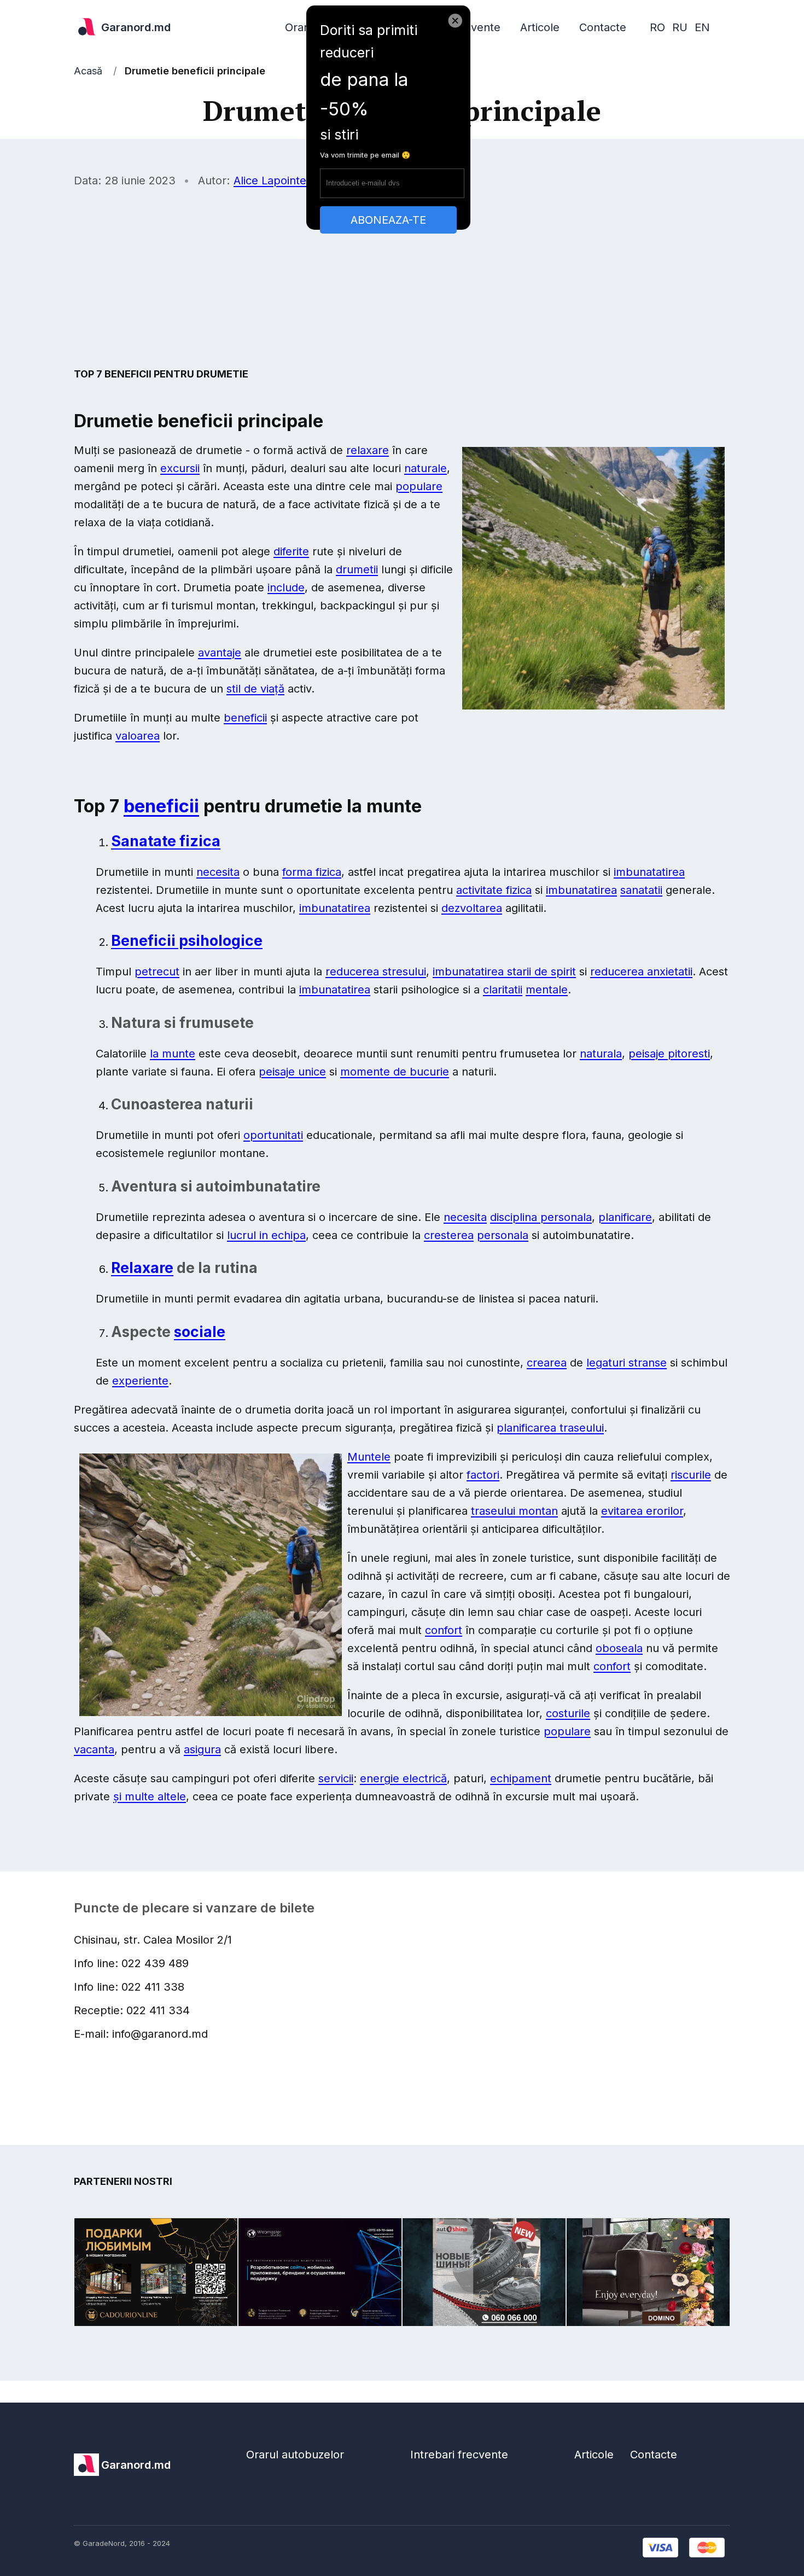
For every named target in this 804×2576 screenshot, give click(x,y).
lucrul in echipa (266, 1235)
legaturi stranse (627, 1363)
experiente (140, 1381)
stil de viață (255, 689)
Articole (540, 27)
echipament (521, 1778)
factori (483, 1475)
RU (680, 27)
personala (503, 1235)
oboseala (619, 1648)
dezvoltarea (472, 908)
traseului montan (514, 1511)
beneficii (245, 718)
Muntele (369, 1457)
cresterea (449, 1235)
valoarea (138, 736)
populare (419, 486)
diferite (291, 551)
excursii (180, 468)
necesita (218, 872)
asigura (202, 1749)
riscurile (691, 1475)
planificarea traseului (550, 1428)
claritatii (503, 990)
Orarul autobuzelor (295, 2455)
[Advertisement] (402, 277)
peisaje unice (292, 1072)
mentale (547, 990)
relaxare (368, 450)
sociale (200, 1331)
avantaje (220, 653)
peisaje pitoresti (669, 1054)
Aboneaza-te (388, 220)
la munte (173, 1054)
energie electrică (403, 1778)
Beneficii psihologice (187, 940)
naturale (426, 468)
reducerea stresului (376, 972)
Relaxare (142, 1267)
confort (444, 1630)
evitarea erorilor (642, 1511)
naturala (601, 1054)
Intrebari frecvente (459, 2455)
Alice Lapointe (270, 181)
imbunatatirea (649, 872)
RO (657, 27)
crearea (547, 1363)
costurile (568, 1713)
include (286, 588)
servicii (336, 1778)
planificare (625, 1217)
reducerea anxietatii (641, 972)
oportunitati (273, 1135)
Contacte (603, 27)
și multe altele (150, 1796)
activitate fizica (494, 890)
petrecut (157, 972)
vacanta (94, 1749)
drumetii (357, 569)
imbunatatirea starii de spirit (504, 972)
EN (702, 27)
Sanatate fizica (166, 841)
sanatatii (641, 890)
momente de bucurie (395, 1072)
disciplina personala (541, 1217)
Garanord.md (136, 27)
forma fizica (312, 872)
